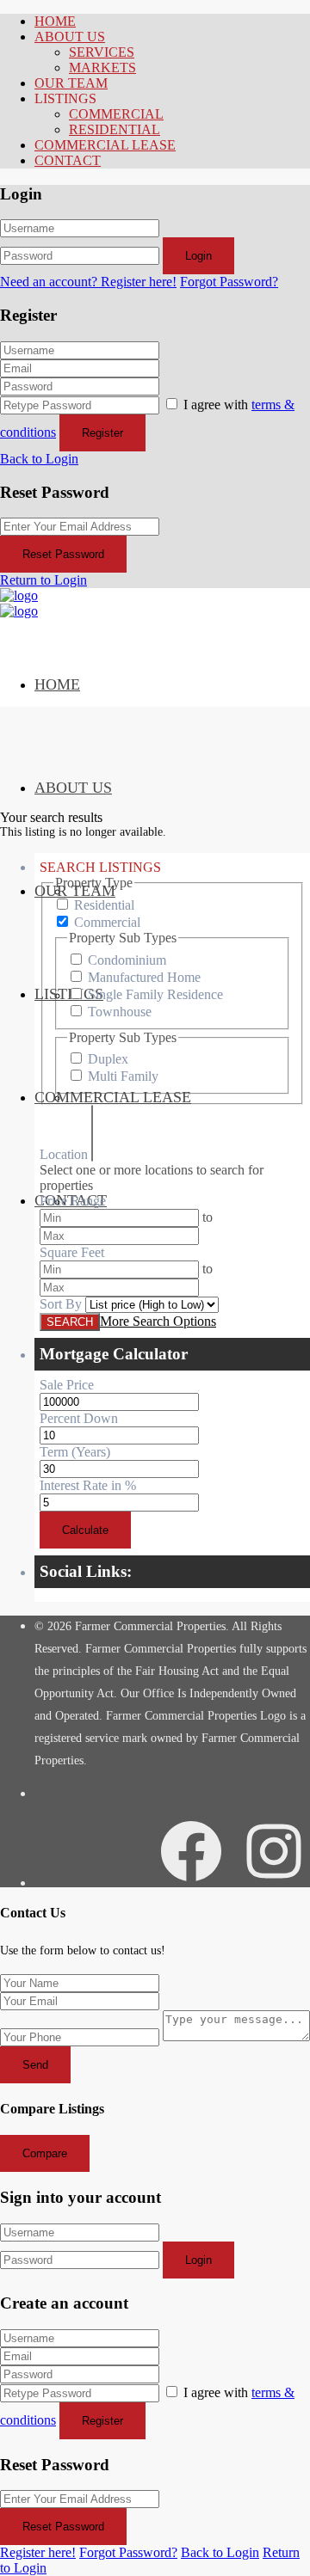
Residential (104, 905)
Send (35, 2065)
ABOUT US (70, 37)
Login (198, 256)
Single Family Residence (155, 994)
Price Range (73, 1201)
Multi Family (123, 1076)
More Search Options (158, 1321)
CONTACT (68, 160)
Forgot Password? (229, 282)
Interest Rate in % (88, 1485)
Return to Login (43, 580)
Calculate (85, 1530)
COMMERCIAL (116, 114)
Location (64, 1154)
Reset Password (63, 554)
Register (102, 433)
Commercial (107, 922)
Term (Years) (75, 1452)
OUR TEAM (71, 83)
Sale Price (67, 1385)
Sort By (61, 1304)
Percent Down (79, 1418)
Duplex (108, 1059)
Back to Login (39, 459)
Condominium (127, 960)
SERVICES (102, 52)
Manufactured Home (144, 977)
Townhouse (120, 1012)
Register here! (38, 2552)
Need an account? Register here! (88, 282)
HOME (55, 21)
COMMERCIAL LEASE (105, 145)
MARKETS (102, 67)
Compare (45, 2153)
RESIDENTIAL (115, 129)
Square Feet (72, 1252)
